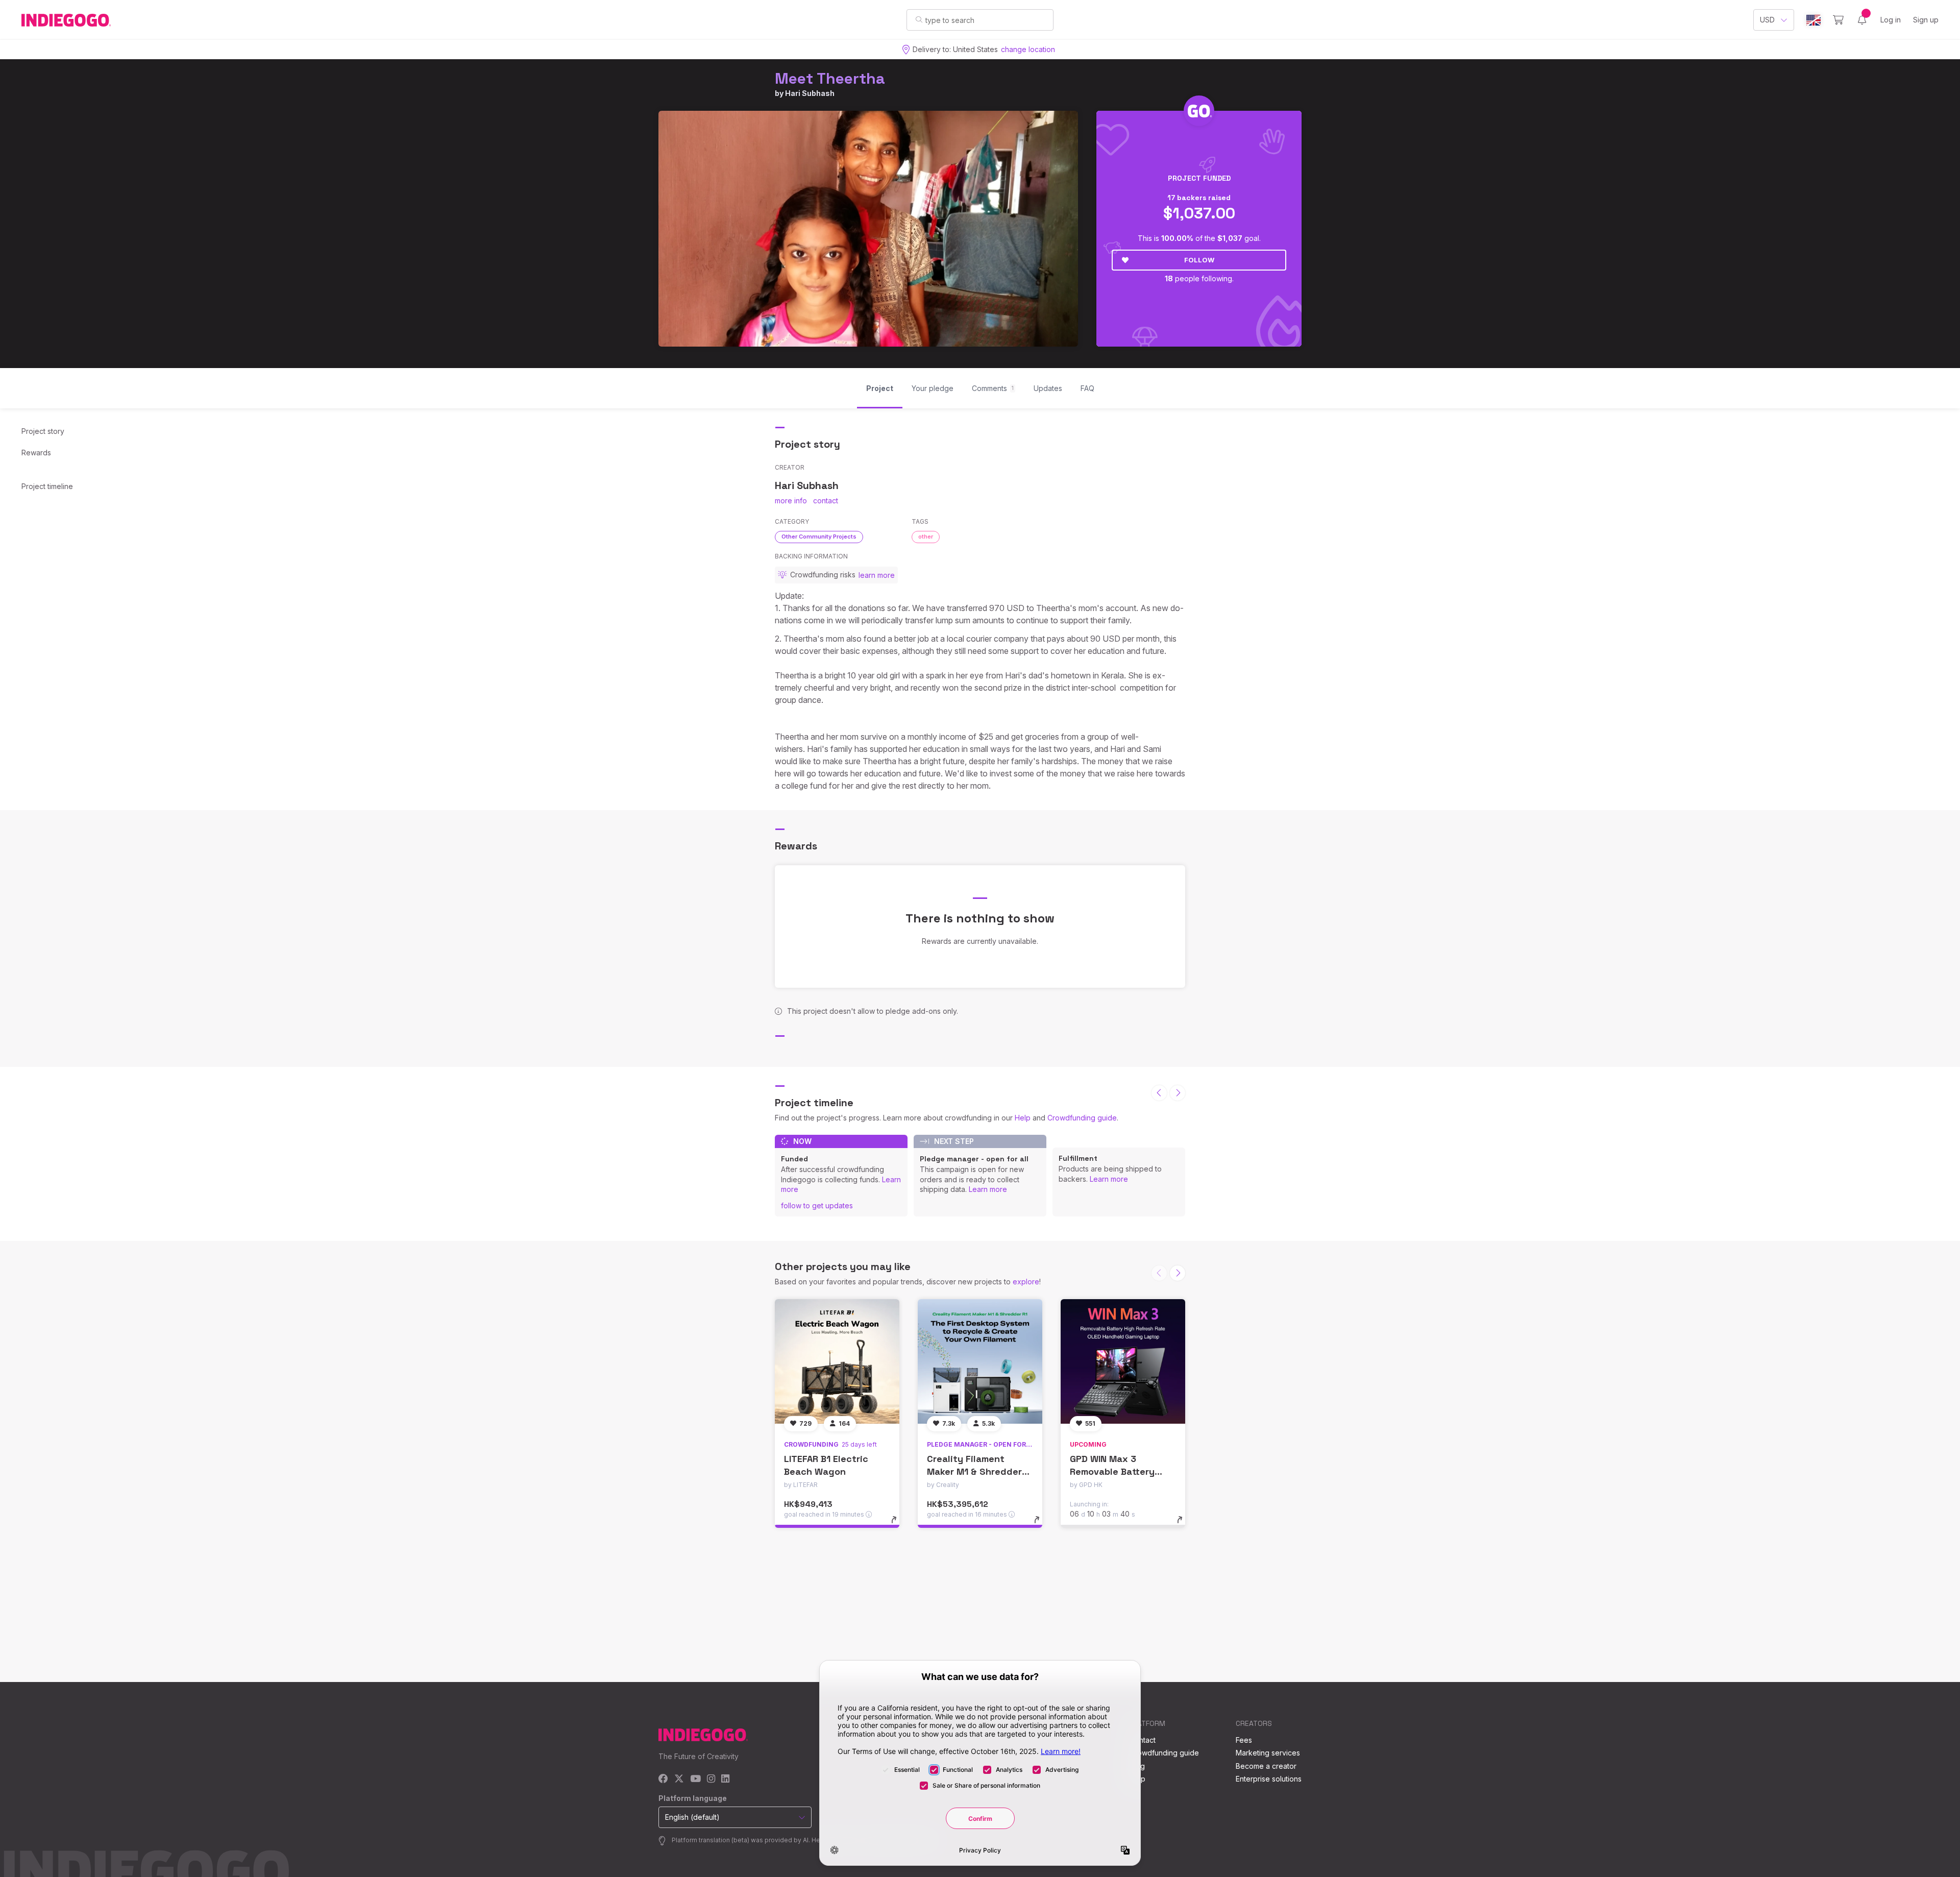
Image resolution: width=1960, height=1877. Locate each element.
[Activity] (1862, 20)
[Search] (919, 19)
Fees (1244, 1740)
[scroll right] (1178, 1093)
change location (1028, 49)
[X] (679, 1779)
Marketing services (1268, 1753)
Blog (1137, 1766)
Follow (1199, 260)
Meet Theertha (830, 78)
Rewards (36, 453)
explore (1026, 1282)
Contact (1143, 1740)
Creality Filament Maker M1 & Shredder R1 (974, 1471)
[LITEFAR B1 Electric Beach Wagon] (837, 1361)
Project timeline (47, 486)
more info (791, 501)
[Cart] (1838, 20)
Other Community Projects (819, 537)
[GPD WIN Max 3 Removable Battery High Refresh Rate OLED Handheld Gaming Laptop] (1123, 1361)
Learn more (988, 1189)
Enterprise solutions (1269, 1779)
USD (1767, 20)
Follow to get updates (817, 1205)
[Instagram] (711, 1779)
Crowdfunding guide (1082, 1118)
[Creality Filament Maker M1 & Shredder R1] (980, 1361)
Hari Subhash (810, 93)
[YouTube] (695, 1779)
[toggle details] (899, 1525)
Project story (43, 431)
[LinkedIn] (725, 1779)
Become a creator (1266, 1766)
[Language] (1814, 20)
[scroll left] (1159, 1093)
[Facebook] (663, 1779)
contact (826, 501)
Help (1023, 1118)
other (926, 537)
